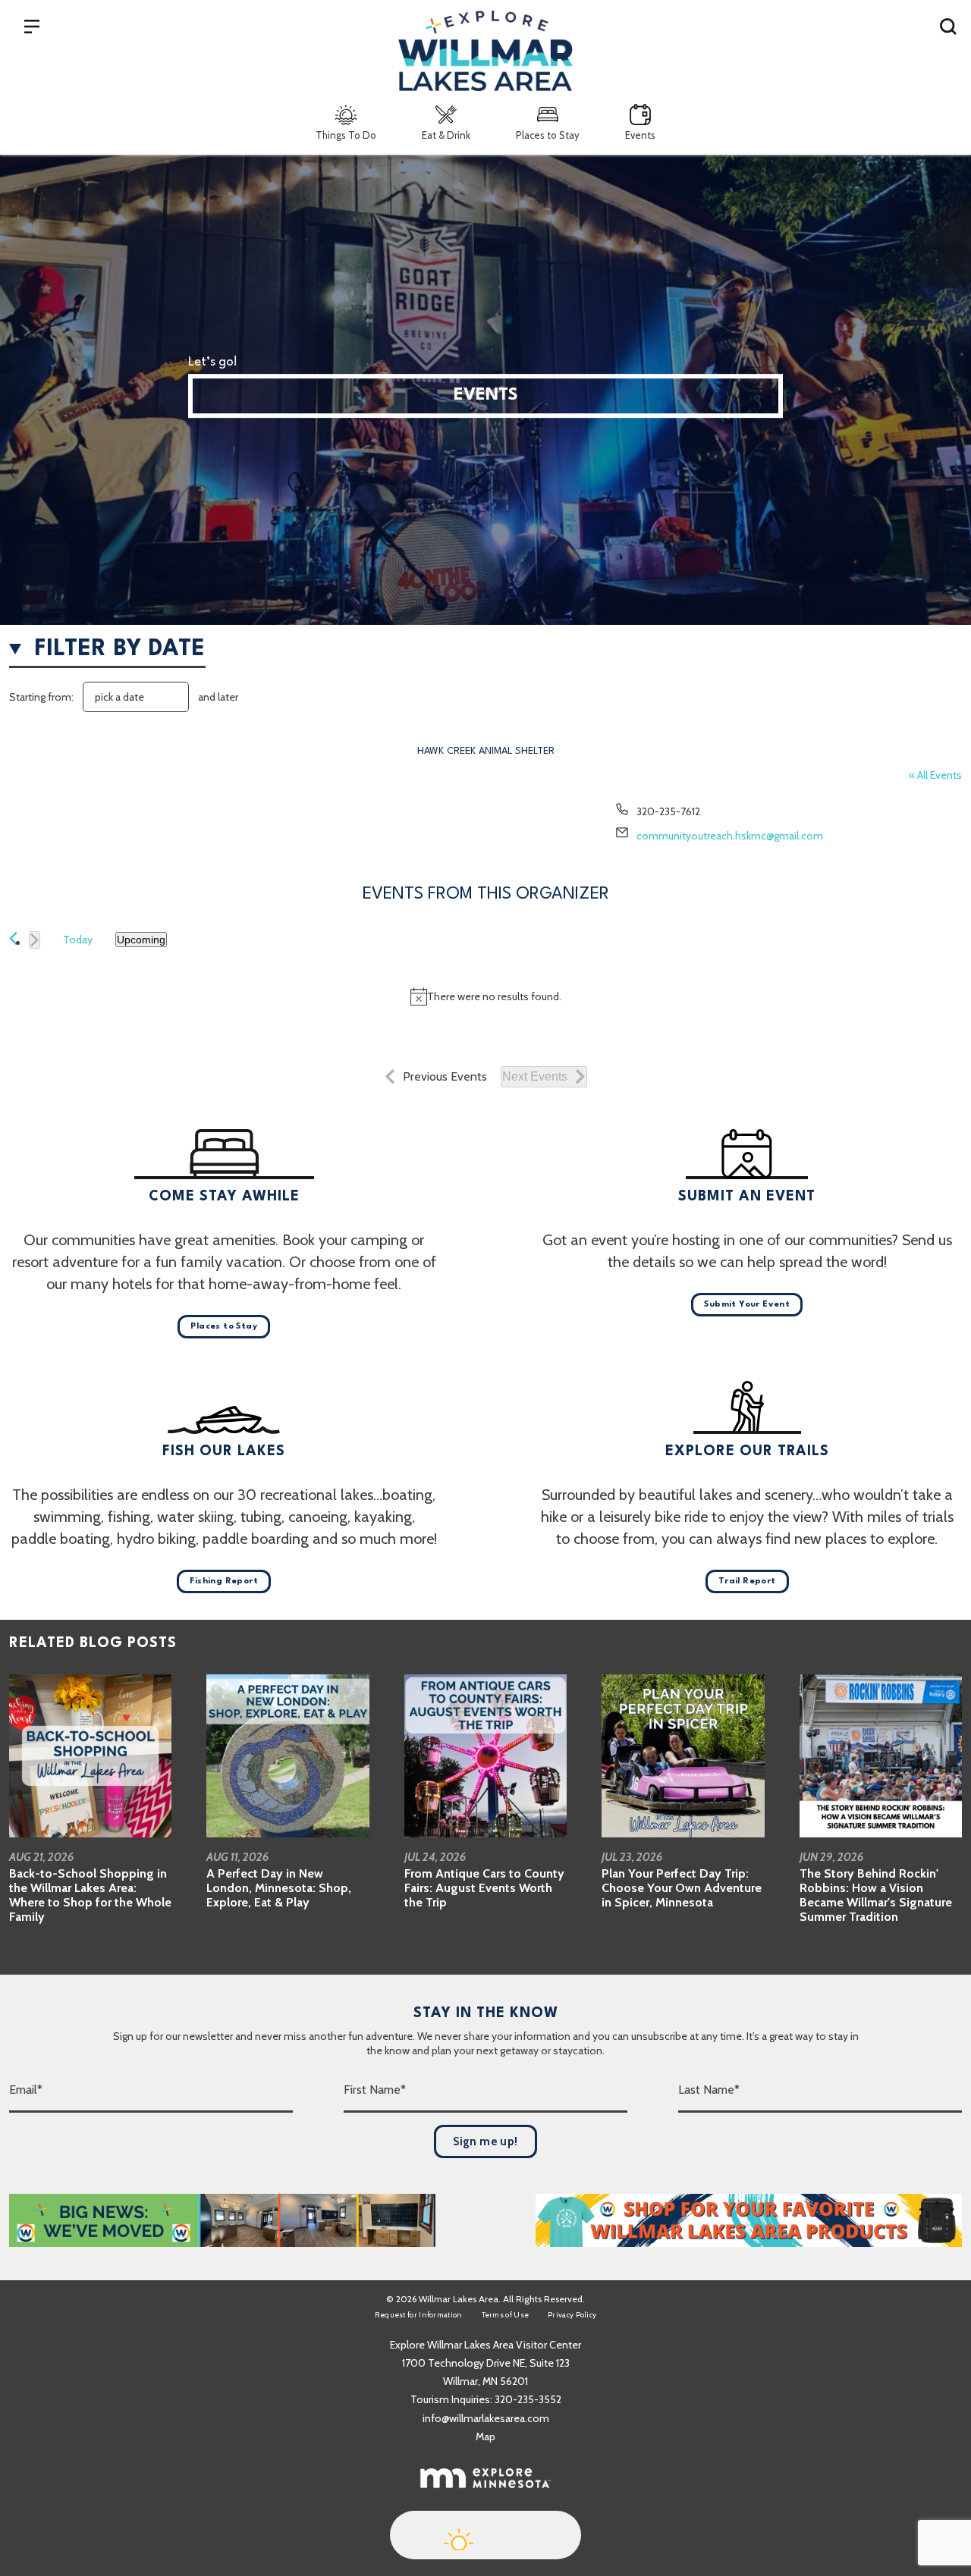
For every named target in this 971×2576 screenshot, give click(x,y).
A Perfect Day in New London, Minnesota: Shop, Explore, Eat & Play (279, 1888)
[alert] (485, 996)
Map (485, 2436)
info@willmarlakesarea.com (486, 2418)
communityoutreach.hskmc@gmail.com (730, 836)
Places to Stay (548, 135)
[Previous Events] (13, 938)
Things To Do (346, 135)
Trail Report (747, 1581)
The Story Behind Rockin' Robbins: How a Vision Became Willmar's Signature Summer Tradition (876, 1895)
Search (948, 26)
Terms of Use (506, 2315)
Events (640, 135)
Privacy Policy (572, 2315)
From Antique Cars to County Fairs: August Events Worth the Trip (484, 1888)
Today (78, 940)
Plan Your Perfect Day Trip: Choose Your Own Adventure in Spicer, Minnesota (682, 1888)
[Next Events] (35, 940)
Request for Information (419, 2315)
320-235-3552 (528, 2399)
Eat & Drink (446, 135)
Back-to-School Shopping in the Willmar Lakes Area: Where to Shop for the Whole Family (90, 1895)
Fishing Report (224, 1581)
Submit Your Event (747, 1305)
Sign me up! (485, 2141)
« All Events (935, 775)
